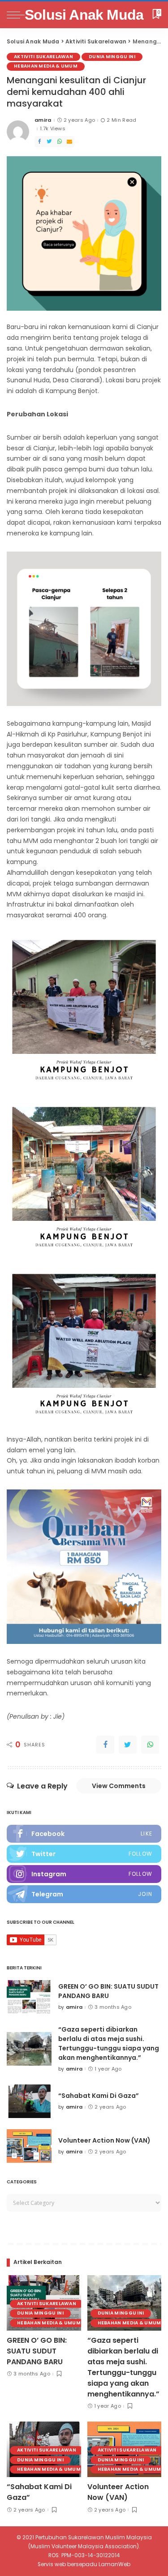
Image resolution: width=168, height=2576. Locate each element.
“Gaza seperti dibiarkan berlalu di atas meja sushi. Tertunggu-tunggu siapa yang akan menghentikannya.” (109, 2043)
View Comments (119, 1786)
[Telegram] (84, 1894)
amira (43, 120)
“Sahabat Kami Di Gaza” (99, 2096)
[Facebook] (39, 142)
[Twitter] (49, 142)
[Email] (69, 142)
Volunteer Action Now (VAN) (104, 2140)
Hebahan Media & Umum (46, 66)
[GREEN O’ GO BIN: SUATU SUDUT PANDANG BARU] (29, 1997)
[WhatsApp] (60, 142)
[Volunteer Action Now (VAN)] (29, 2146)
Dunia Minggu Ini (112, 57)
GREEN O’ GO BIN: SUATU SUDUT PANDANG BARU (108, 1991)
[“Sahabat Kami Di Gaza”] (29, 2101)
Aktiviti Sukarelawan (43, 57)
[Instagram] (84, 1874)
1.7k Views (53, 129)
